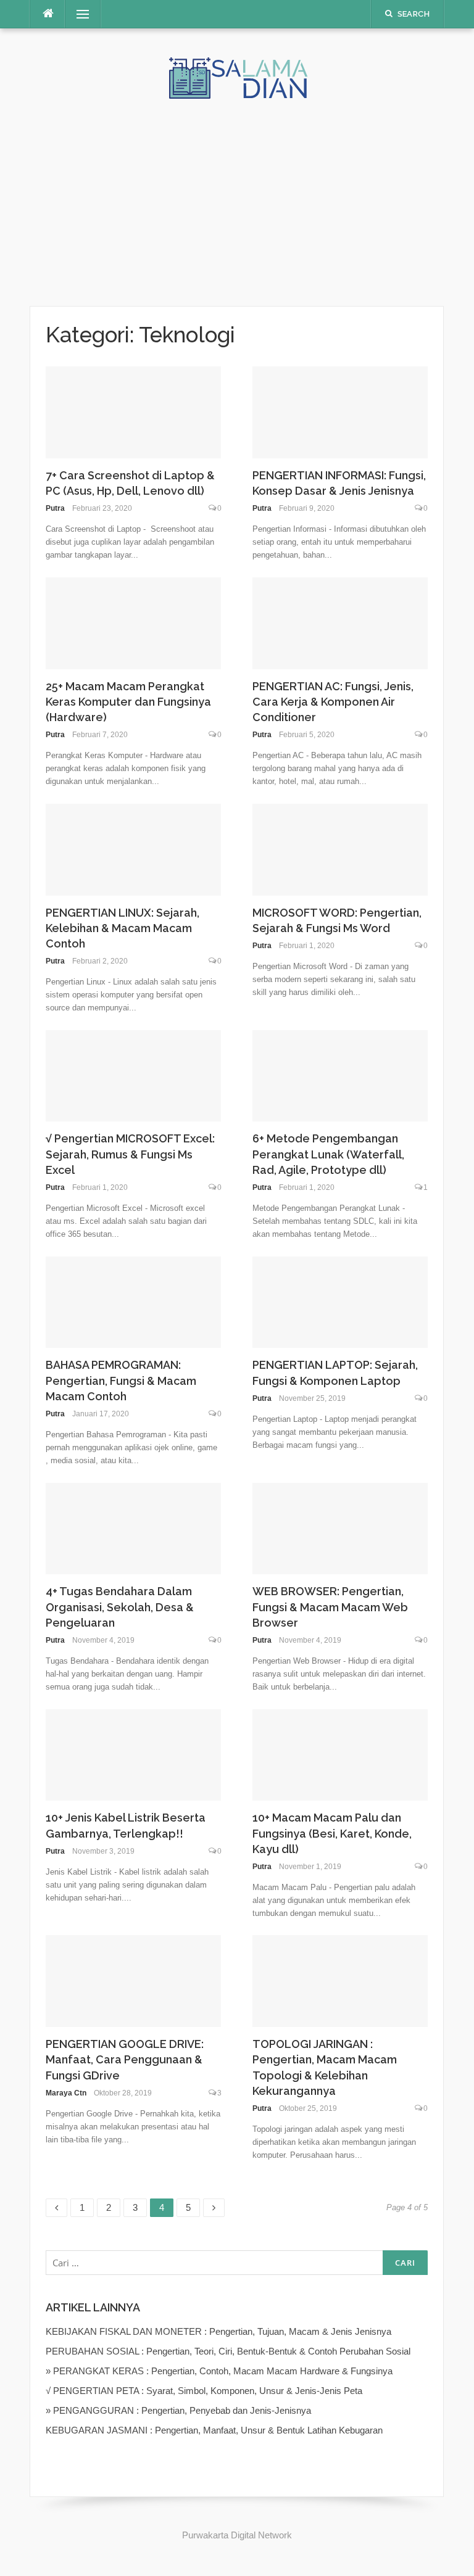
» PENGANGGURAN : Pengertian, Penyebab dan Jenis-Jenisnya (178, 2410)
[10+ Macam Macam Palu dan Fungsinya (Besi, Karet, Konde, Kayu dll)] (340, 1754)
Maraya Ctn (66, 2093)
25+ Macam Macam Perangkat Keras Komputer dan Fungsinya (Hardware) (128, 702)
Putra (55, 508)
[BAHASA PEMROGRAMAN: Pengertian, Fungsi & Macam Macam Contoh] (133, 1301)
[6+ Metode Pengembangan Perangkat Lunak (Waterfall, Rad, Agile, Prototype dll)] (340, 1075)
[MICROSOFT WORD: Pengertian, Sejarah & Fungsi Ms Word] (340, 848)
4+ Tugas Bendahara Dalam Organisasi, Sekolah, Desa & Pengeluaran (120, 1607)
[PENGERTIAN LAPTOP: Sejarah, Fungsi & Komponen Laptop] (340, 1301)
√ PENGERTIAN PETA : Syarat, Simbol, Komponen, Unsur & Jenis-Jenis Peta (204, 2391)
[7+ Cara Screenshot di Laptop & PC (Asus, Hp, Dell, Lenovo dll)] (133, 411)
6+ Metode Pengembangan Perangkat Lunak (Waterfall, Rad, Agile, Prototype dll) (328, 1154)
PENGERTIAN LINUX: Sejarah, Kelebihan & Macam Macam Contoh (123, 928)
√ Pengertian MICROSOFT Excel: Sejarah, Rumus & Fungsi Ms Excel (130, 1154)
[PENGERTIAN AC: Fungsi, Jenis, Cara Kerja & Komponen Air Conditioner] (340, 622)
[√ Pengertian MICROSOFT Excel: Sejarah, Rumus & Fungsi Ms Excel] (133, 1075)
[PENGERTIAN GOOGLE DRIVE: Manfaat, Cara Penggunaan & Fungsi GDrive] (133, 1980)
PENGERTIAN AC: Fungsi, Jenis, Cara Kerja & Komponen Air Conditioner (333, 702)
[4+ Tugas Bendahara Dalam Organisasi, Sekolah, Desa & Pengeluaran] (133, 1528)
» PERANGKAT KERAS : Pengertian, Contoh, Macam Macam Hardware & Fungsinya (219, 2371)
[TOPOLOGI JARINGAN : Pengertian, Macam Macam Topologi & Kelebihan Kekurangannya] (340, 1980)
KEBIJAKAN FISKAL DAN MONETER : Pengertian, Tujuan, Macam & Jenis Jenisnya (218, 2331)
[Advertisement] (237, 192)
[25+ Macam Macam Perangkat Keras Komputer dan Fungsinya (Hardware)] (133, 622)
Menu (77, 14)
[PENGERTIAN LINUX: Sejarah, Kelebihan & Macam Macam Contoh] (133, 848)
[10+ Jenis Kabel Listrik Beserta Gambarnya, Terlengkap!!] (133, 1754)
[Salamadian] (237, 77)
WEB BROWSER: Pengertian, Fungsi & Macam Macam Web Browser (330, 1607)
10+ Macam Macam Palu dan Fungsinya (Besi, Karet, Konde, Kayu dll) (332, 1833)
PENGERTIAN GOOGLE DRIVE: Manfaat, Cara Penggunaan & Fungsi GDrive (125, 2059)
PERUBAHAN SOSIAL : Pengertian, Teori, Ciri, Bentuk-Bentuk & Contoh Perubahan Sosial (228, 2351)
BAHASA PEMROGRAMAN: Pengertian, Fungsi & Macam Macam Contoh (121, 1380)
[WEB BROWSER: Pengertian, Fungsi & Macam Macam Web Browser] (340, 1528)
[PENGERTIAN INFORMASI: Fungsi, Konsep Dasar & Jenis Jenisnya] (340, 411)
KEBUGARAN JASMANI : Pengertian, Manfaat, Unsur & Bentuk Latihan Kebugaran (214, 2430)
